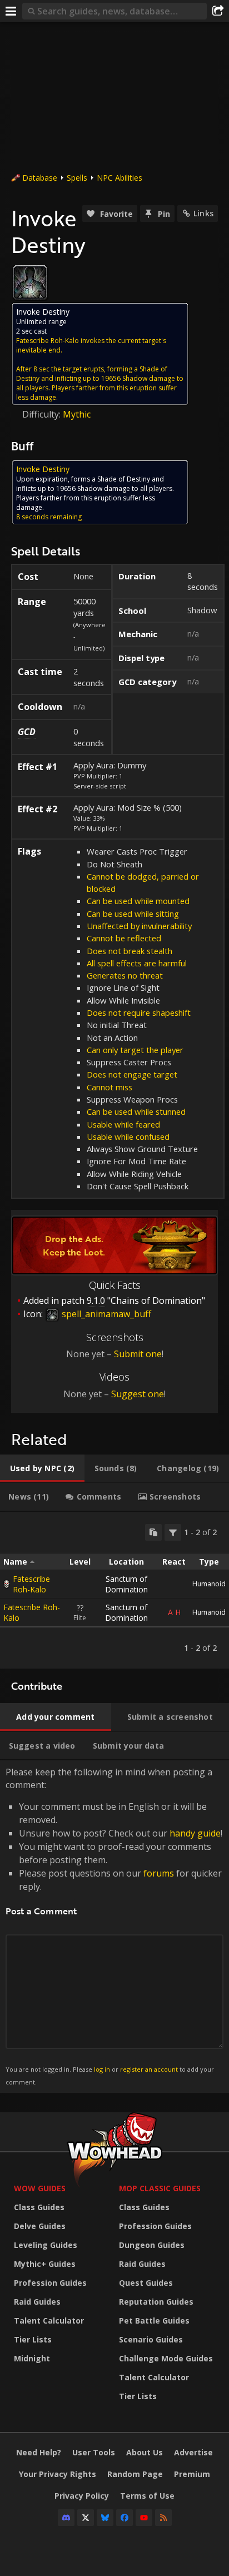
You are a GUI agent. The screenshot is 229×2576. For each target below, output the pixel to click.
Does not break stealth (130, 951)
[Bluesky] (105, 2518)
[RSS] (163, 2518)
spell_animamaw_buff (105, 1314)
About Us (145, 2452)
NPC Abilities (120, 178)
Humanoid (209, 1584)
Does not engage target (132, 1074)
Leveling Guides (46, 2245)
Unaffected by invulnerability (139, 926)
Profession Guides (50, 2283)
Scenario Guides (151, 2339)
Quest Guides (146, 2283)
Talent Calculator (49, 2321)
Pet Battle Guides (154, 2321)
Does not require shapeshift (139, 1012)
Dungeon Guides (152, 2245)
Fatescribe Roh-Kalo (31, 1584)
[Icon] (30, 282)
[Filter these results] (173, 1532)
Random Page (135, 2474)
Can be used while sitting (133, 914)
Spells (77, 178)
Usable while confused (128, 1136)
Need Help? (39, 2452)
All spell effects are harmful (137, 963)
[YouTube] (144, 2518)
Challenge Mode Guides (166, 2358)
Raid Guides (37, 2302)
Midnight (32, 2358)
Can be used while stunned (136, 1111)
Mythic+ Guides (45, 2264)
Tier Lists (33, 2339)
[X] (86, 2518)
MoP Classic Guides (160, 2188)
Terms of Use (147, 2496)
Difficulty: (43, 414)
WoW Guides (40, 2188)
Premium (192, 2474)
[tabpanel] (114, 1590)
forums (159, 1873)
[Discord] (66, 2518)
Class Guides (39, 2207)
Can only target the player (135, 1050)
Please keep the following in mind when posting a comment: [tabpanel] (114, 1926)
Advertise (193, 2452)
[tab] (42, 1468)
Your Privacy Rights (58, 2474)
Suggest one (138, 1394)
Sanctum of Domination (126, 1584)
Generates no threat (125, 975)
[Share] (218, 11)
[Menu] (11, 11)
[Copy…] (153, 1532)
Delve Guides (40, 2226)
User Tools (94, 2452)
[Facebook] (125, 2518)
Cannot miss (109, 1087)
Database (40, 178)
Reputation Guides (156, 2302)
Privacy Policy (82, 2496)
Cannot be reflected (124, 938)
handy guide (195, 1833)
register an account (149, 2069)
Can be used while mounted (138, 901)
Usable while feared (123, 1124)
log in (102, 2069)
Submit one (138, 1354)
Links (203, 213)
